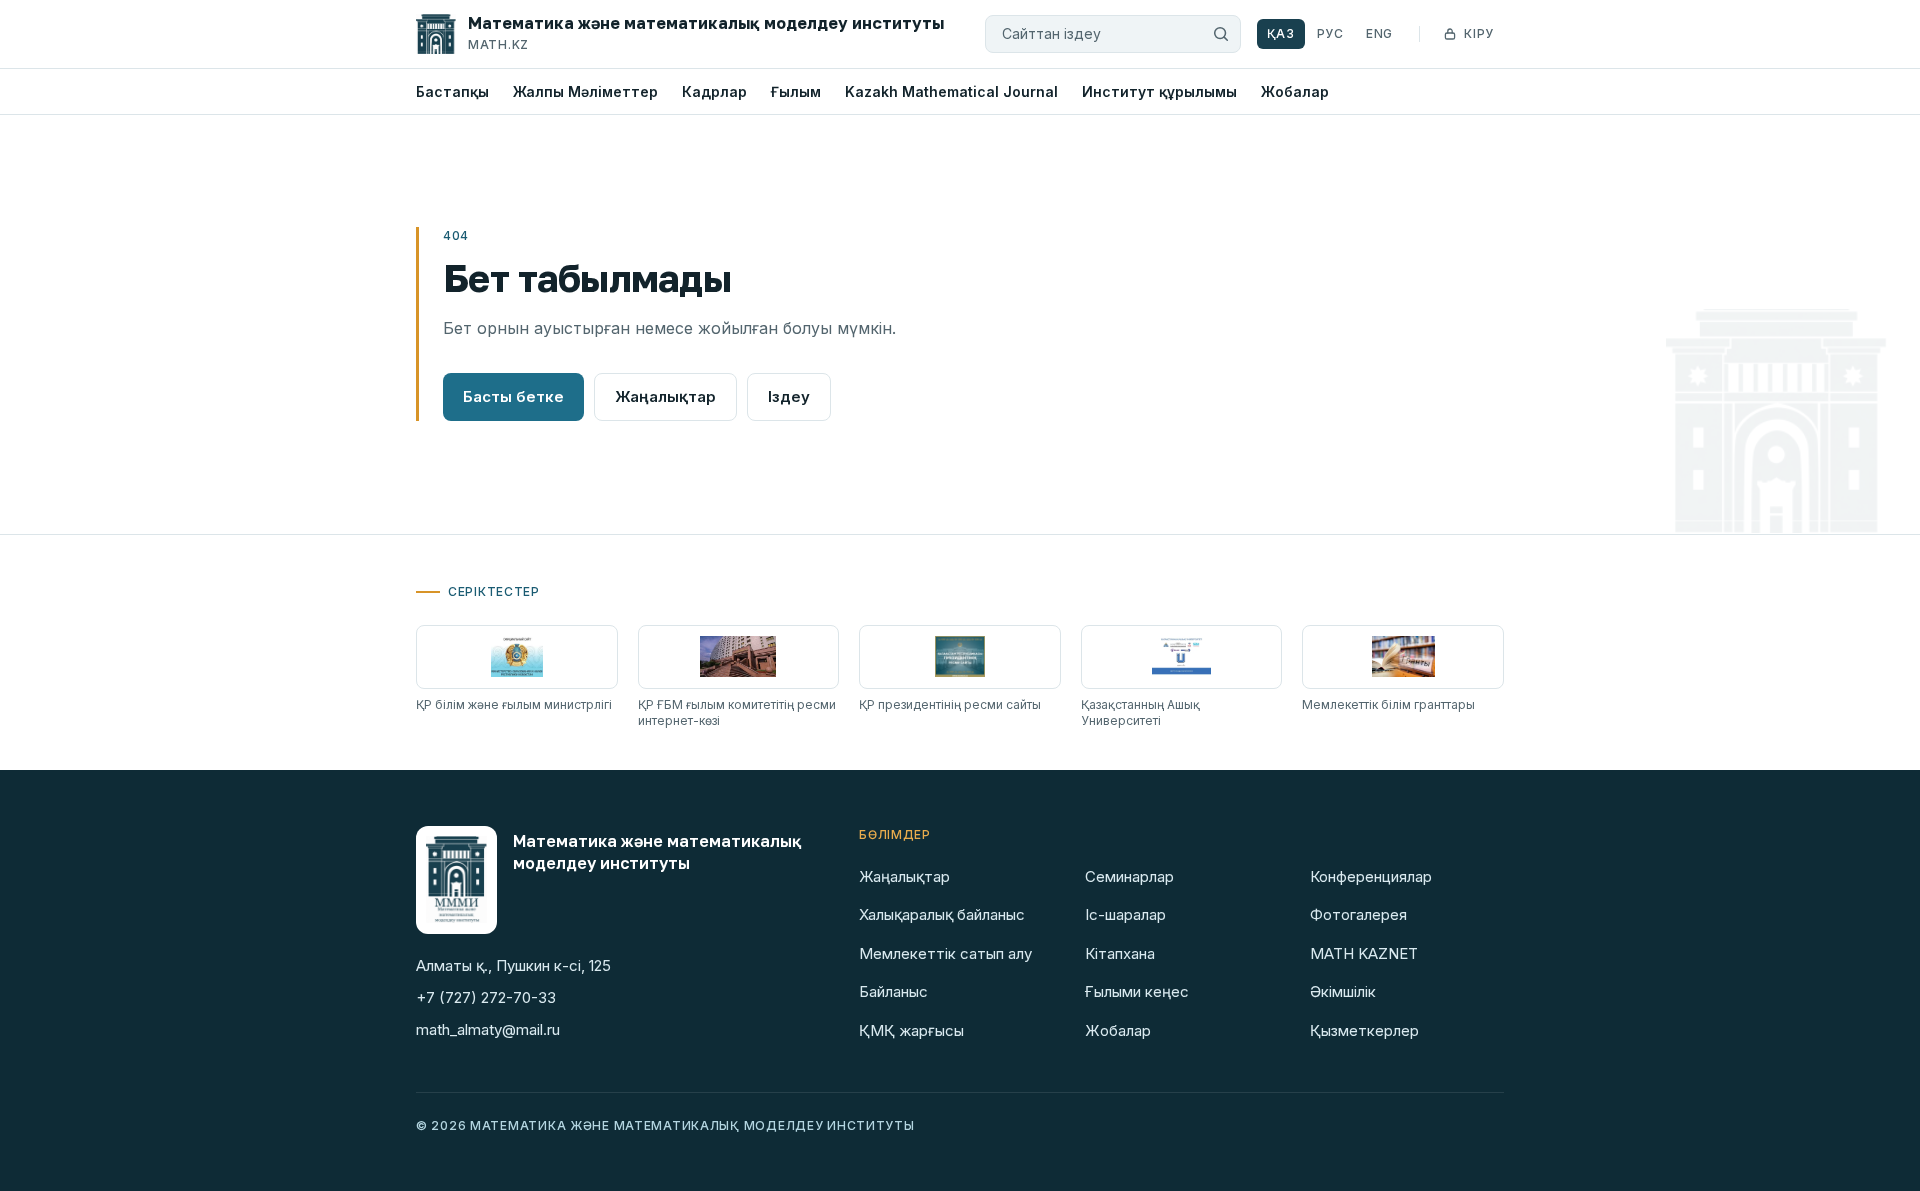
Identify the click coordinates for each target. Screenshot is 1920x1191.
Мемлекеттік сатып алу (945, 953)
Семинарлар (1129, 876)
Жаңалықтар (665, 396)
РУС (1330, 33)
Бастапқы (452, 91)
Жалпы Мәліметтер (585, 91)
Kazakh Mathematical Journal (951, 91)
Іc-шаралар (1125, 914)
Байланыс (893, 991)
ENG (1379, 33)
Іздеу (789, 396)
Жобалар (1295, 91)
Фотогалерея (1358, 914)
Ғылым (796, 91)
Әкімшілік (1343, 991)
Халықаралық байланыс (942, 914)
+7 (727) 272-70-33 (486, 997)
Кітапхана (1120, 953)
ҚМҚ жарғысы (911, 1030)
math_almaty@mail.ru (488, 1029)
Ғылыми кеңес (1137, 991)
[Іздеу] (1221, 34)
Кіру (1479, 33)
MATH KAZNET (1364, 953)
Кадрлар (714, 91)
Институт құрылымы (1159, 91)
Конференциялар (1371, 876)
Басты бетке (513, 396)
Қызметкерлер (1364, 1030)
